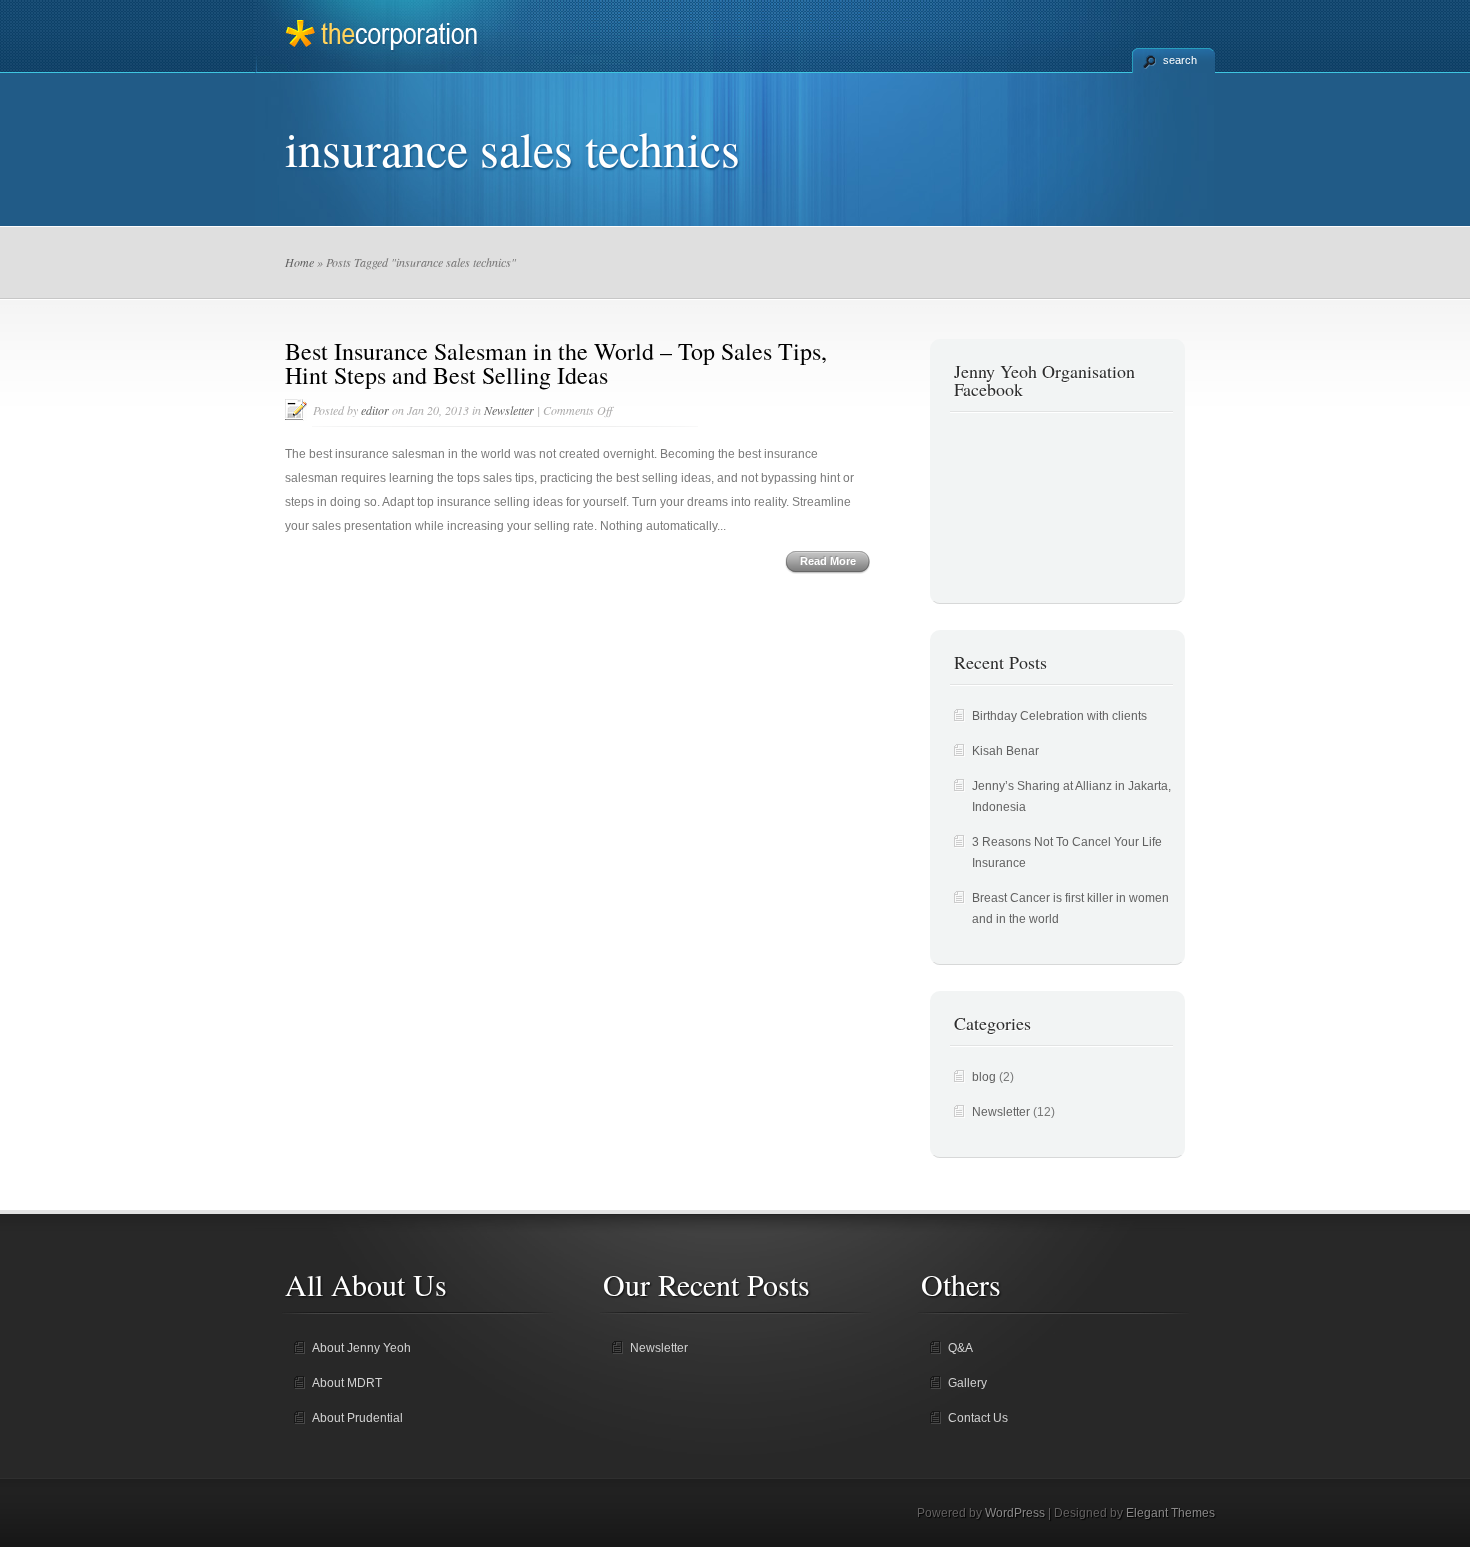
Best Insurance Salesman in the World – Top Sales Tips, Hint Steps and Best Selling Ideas (556, 363)
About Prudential (357, 1418)
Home (299, 262)
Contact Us (978, 1418)
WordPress (1015, 1513)
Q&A (960, 1348)
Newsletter (509, 410)
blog (984, 1077)
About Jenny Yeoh (361, 1348)
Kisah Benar (1005, 751)
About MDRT (347, 1383)
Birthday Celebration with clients (1059, 716)
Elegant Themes (1170, 1513)
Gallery (967, 1383)
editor (375, 410)
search (1180, 60)
